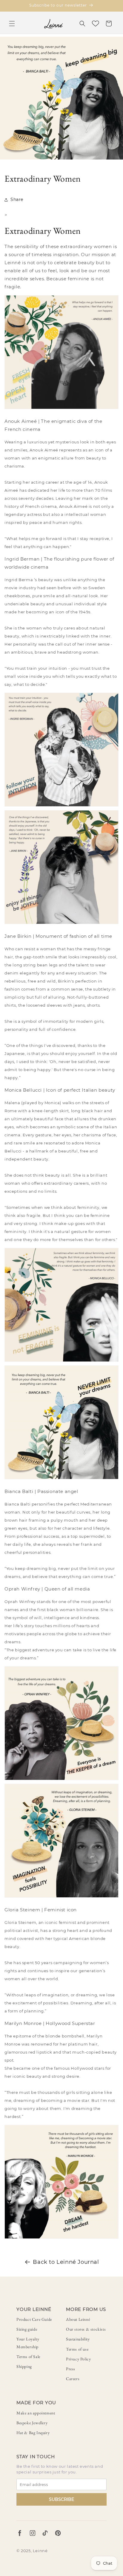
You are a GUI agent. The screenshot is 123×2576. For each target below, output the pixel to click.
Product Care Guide (34, 2319)
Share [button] (17, 199)
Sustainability (78, 2339)
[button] (12, 24)
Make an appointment (36, 2413)
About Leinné (78, 2319)
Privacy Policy (78, 2359)
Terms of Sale (28, 2357)
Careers (73, 2379)
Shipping (24, 2366)
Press (71, 2369)
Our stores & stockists (86, 2329)
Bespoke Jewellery (32, 2423)
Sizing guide (27, 2329)
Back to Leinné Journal (66, 2262)
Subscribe (61, 2499)
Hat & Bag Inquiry (33, 2433)
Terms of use (77, 2349)
